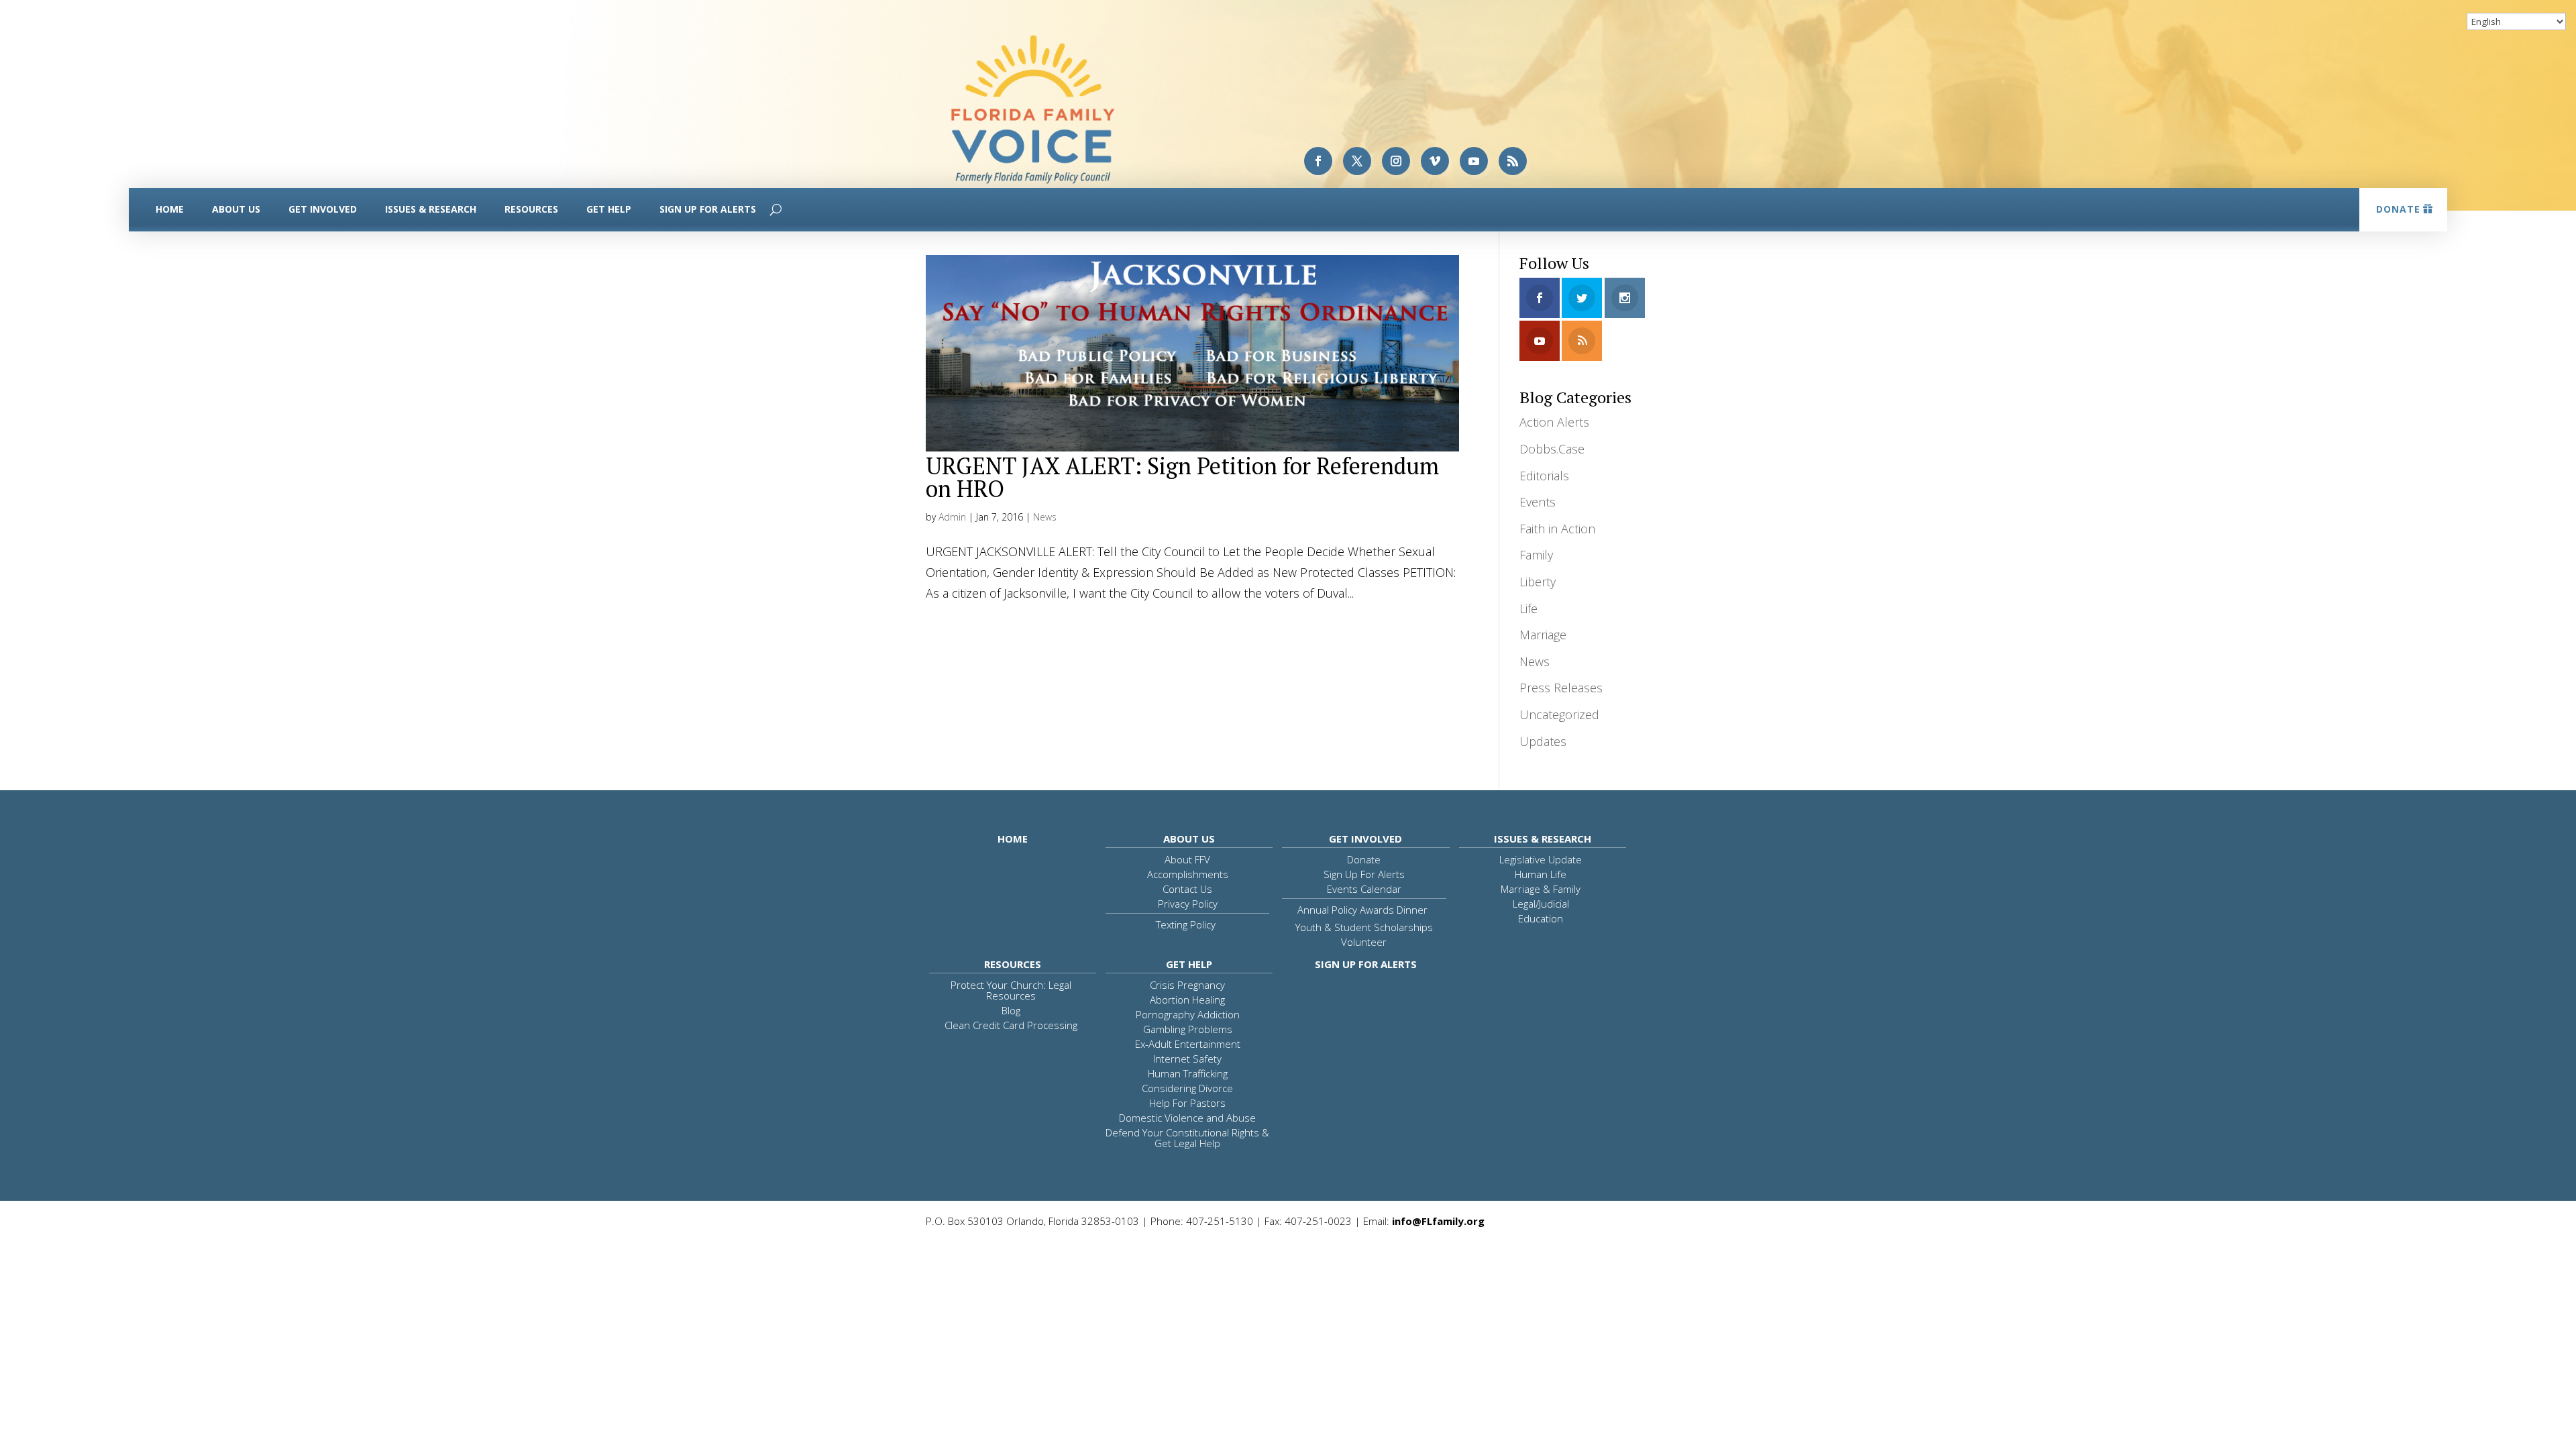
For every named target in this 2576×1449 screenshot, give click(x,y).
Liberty (1538, 582)
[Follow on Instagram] (1396, 161)
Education (1541, 918)
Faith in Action (1557, 529)
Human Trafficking (1188, 1073)
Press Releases (1561, 688)
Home (170, 209)
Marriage (1543, 635)
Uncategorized (1559, 714)
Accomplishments (1188, 874)
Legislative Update (1541, 859)
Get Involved (323, 209)
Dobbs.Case (1552, 449)
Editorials (1544, 476)
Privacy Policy (1188, 904)
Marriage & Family (1541, 889)
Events (1538, 502)
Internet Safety (1187, 1059)
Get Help (609, 209)
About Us (236, 209)
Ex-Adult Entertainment (1188, 1044)
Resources (531, 209)
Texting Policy (1186, 924)
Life (1528, 608)
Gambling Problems (1188, 1029)
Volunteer (1364, 942)
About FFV (1187, 859)
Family (1536, 555)
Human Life (1541, 874)
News (1045, 517)
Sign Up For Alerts (708, 209)
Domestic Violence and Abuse (1187, 1118)
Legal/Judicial (1541, 904)
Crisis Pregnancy (1187, 985)
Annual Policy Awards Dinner (1362, 910)
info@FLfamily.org (1438, 1221)
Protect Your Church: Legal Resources (1011, 990)
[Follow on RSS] (1513, 161)
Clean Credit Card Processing (1011, 1025)
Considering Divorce (1187, 1088)
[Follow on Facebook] (1318, 161)
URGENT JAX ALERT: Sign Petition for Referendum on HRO (1183, 477)
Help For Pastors (1187, 1103)
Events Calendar (1364, 889)
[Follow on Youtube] (1474, 161)
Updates (1543, 741)
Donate (2398, 209)
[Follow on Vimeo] (1435, 161)
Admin (952, 517)
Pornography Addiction (1188, 1014)
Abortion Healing (1187, 1000)
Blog (1011, 1010)
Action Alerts (1554, 422)
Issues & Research (431, 209)
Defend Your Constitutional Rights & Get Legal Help (1187, 1138)
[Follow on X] (1357, 161)
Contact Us (1187, 889)
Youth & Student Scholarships (1364, 927)
